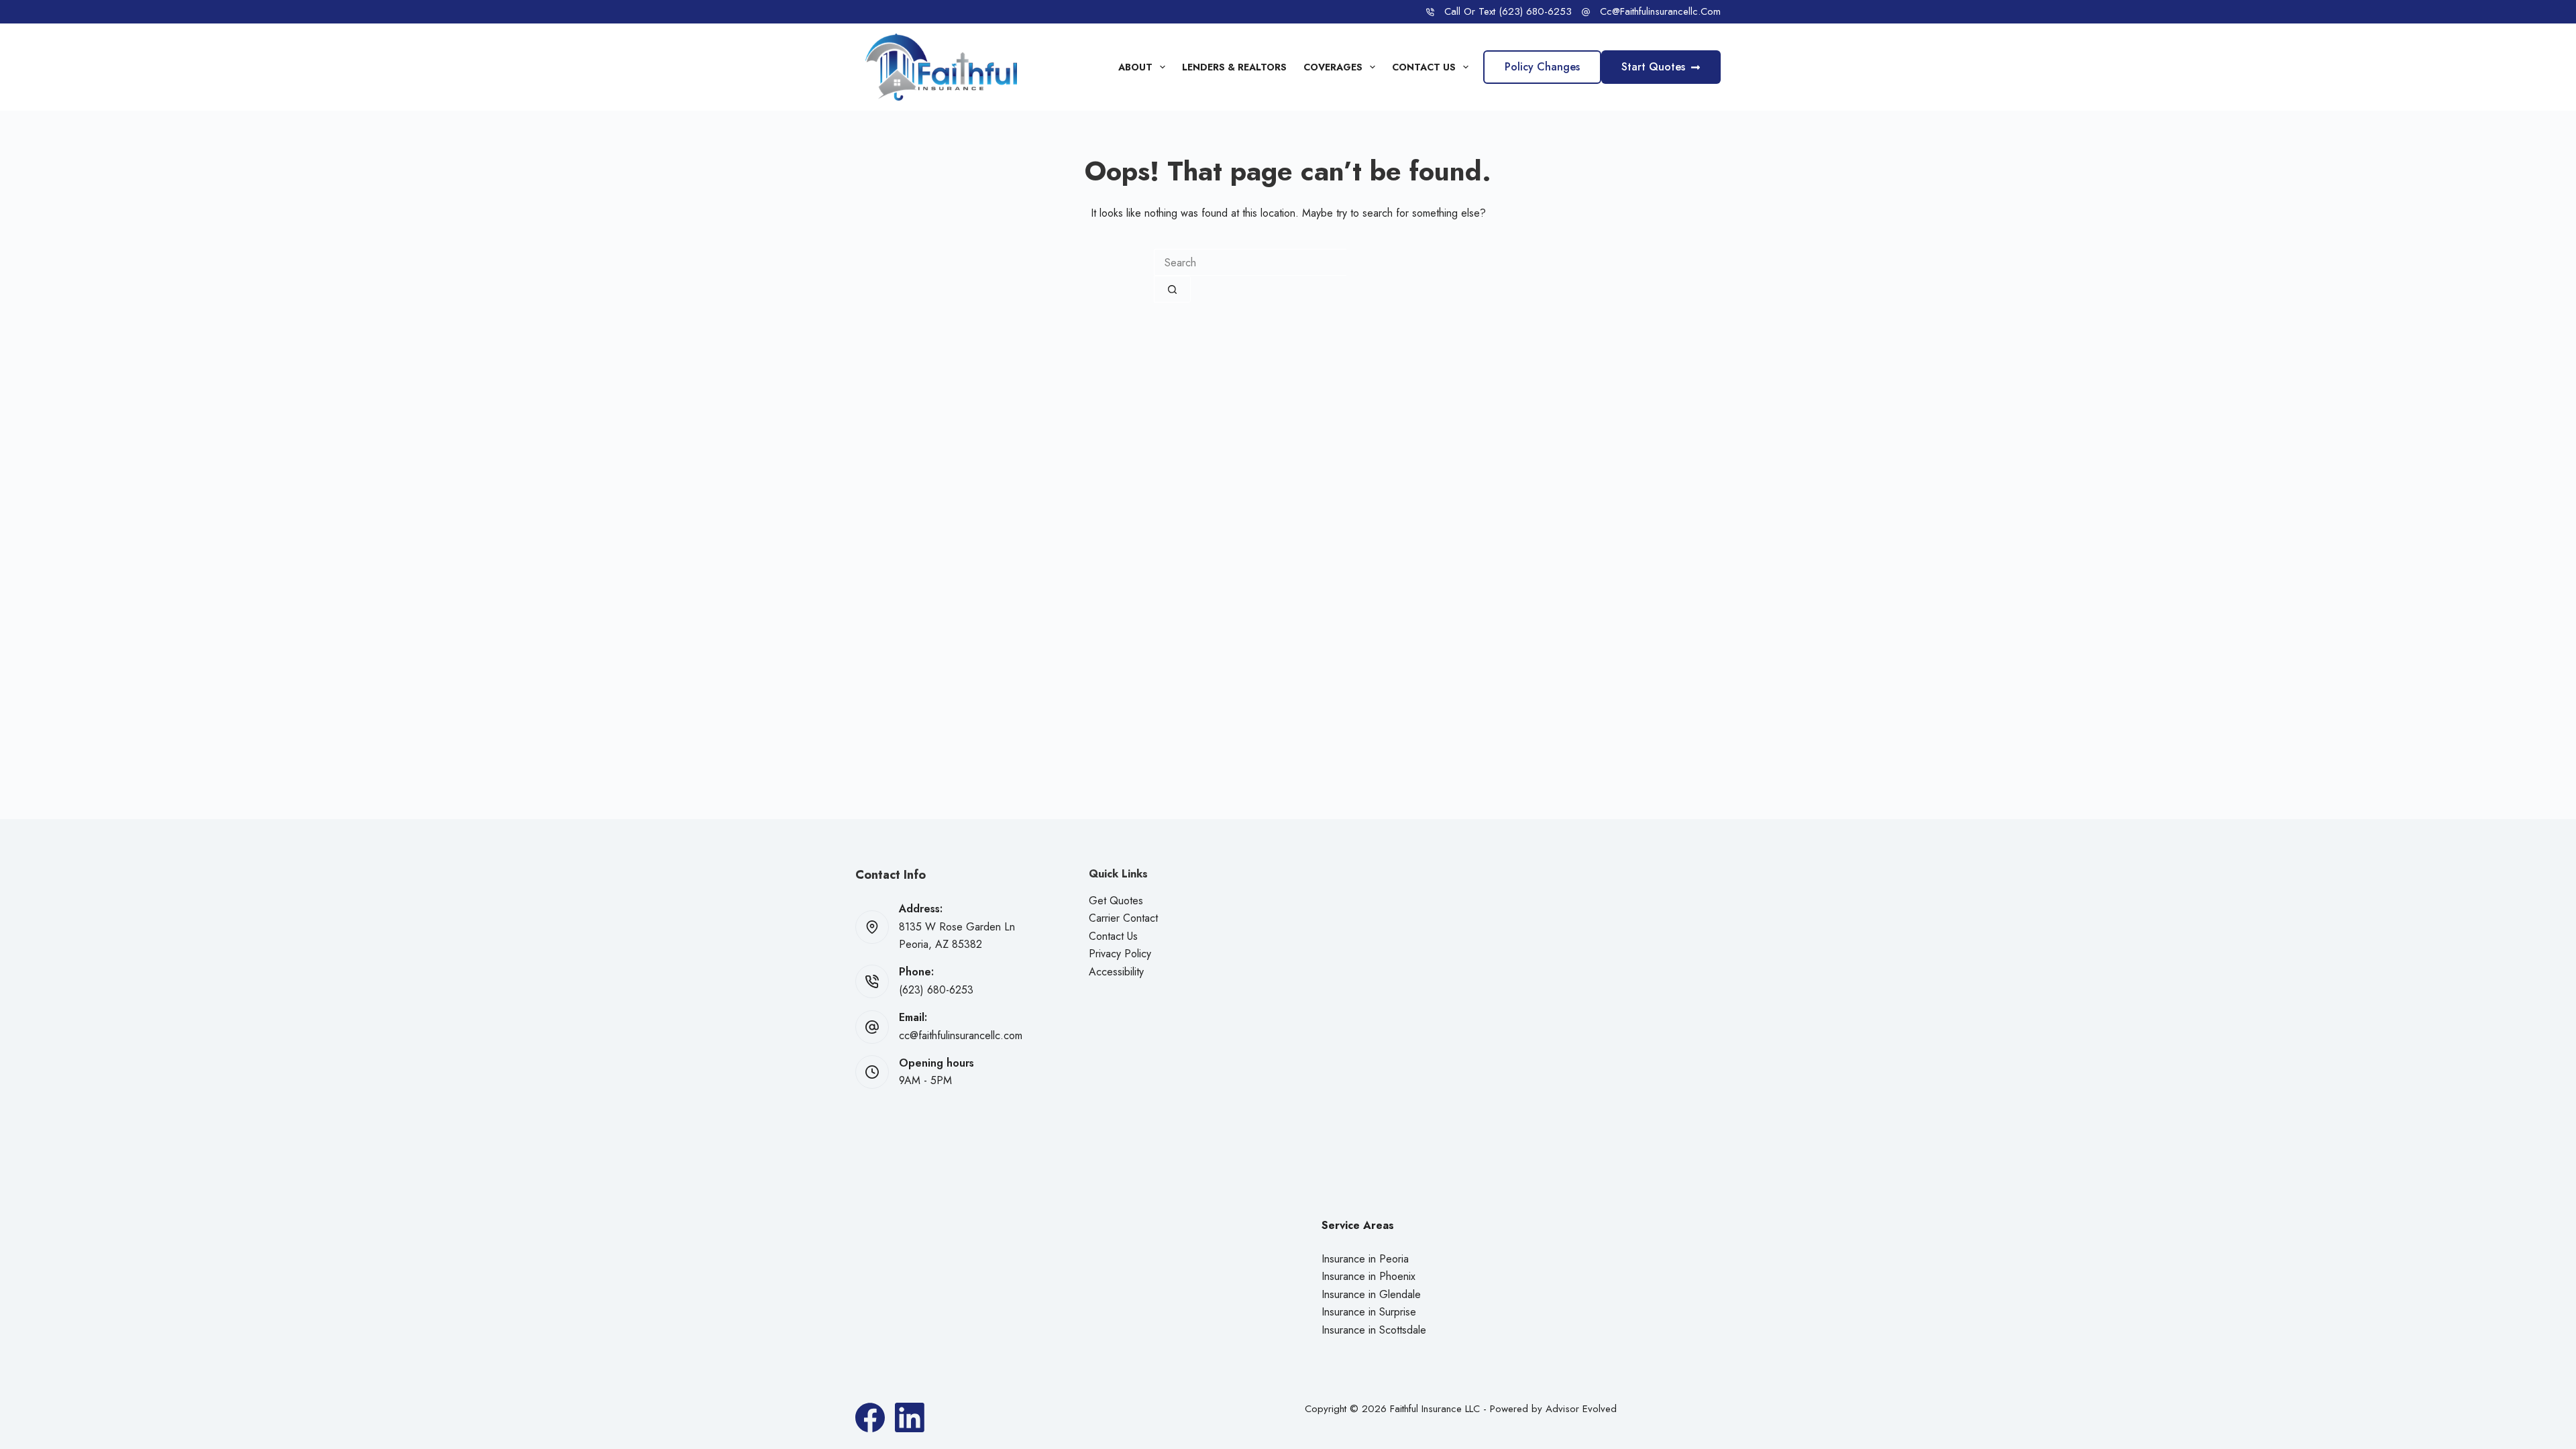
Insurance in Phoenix (1368, 1276)
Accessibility (1116, 972)
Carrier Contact (1123, 918)
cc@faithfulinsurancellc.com (1660, 11)
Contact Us (1424, 67)
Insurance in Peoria (1365, 1259)
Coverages (1333, 67)
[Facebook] (870, 1417)
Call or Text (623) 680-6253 (1508, 11)
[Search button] (1172, 289)
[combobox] (1250, 262)
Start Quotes (1653, 67)
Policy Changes (1542, 67)
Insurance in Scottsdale (1374, 1330)
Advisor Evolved (1581, 1409)
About (1135, 67)
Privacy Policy (1120, 954)
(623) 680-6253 (936, 990)
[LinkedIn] (910, 1417)
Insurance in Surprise (1369, 1312)
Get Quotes (1116, 901)
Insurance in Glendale (1371, 1294)
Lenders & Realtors (1234, 67)
